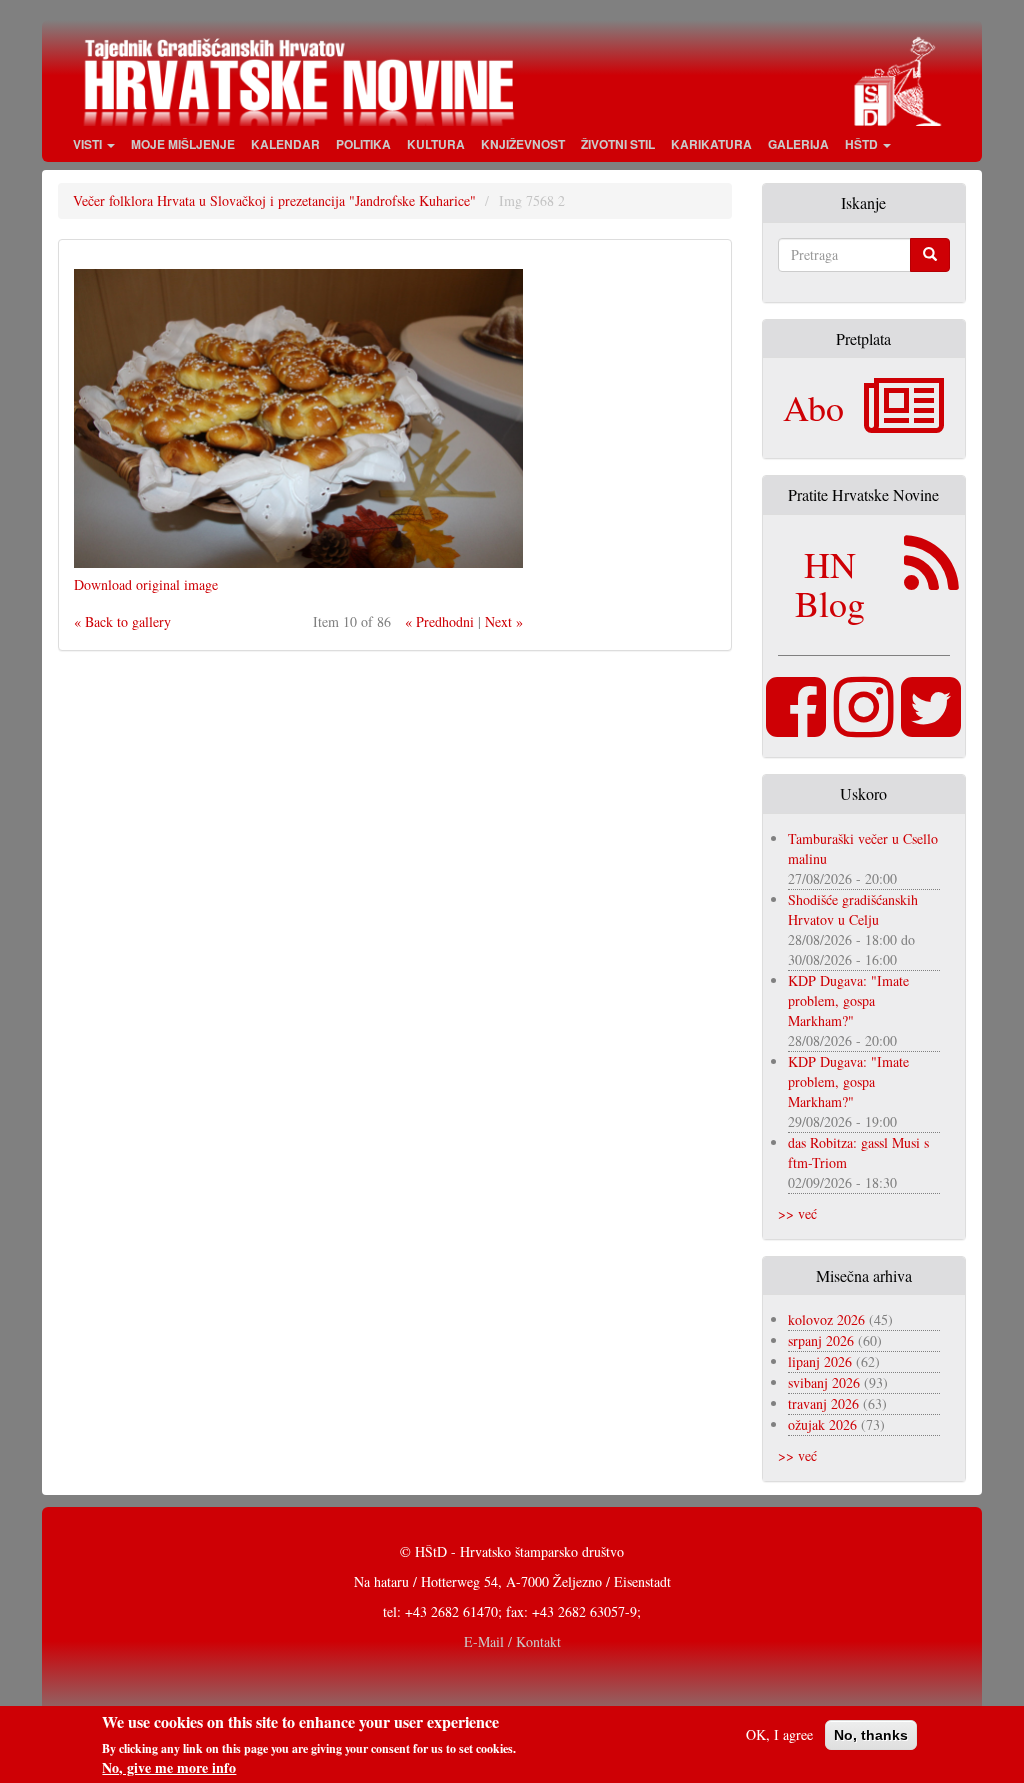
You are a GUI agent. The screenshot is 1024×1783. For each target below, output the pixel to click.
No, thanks (871, 1735)
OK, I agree (779, 1734)
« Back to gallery (122, 621)
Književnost (523, 144)
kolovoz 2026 (826, 1319)
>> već (797, 1213)
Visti (89, 144)
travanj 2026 (823, 1403)
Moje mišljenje (183, 144)
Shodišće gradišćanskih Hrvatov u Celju (853, 909)
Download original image (146, 584)
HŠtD (863, 144)
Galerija (798, 144)
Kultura (436, 144)
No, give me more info (169, 1768)
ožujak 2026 (822, 1424)
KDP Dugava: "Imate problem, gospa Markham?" (848, 1000)
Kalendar (285, 144)
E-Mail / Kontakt (512, 1641)
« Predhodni (439, 621)
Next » (504, 621)
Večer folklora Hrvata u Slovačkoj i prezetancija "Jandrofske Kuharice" (274, 200)
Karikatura (711, 144)
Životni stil (618, 144)
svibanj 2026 (824, 1382)
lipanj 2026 (820, 1361)
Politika (363, 144)
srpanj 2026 (821, 1340)
